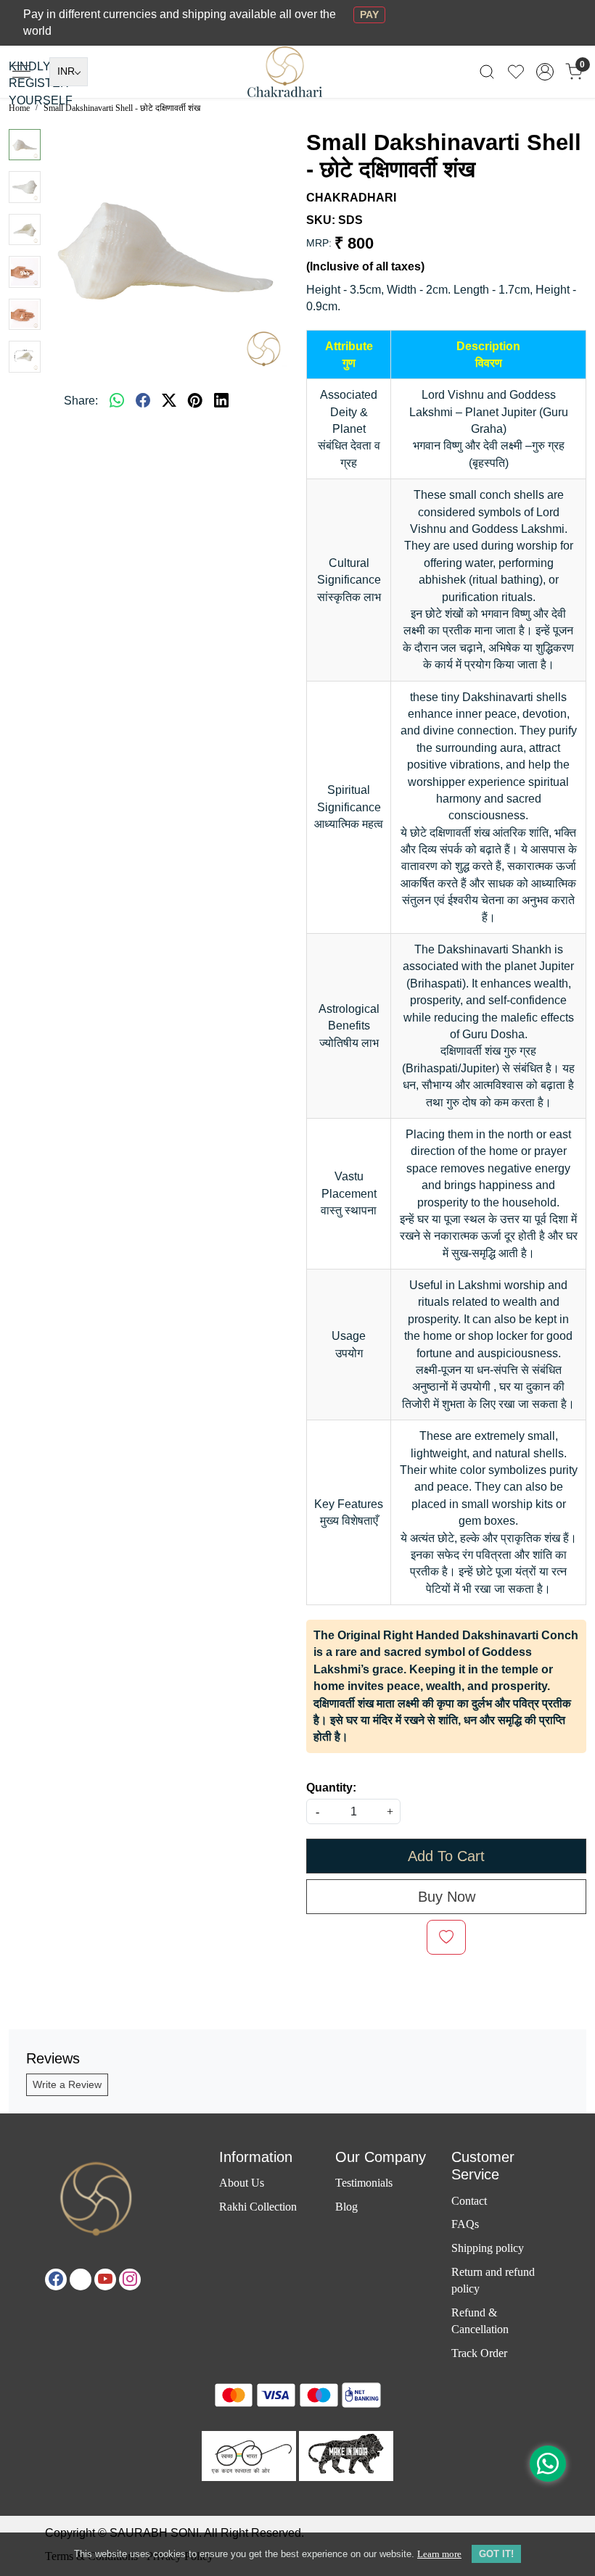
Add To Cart (446, 1856)
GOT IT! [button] (496, 2554)
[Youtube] (105, 2279)
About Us (242, 2183)
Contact (469, 2201)
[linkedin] (221, 401)
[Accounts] (545, 72)
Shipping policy (488, 2248)
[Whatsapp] (117, 401)
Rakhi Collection (258, 2207)
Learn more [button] (439, 2554)
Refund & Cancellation (480, 2321)
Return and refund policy (493, 2280)
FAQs (465, 2224)
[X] (81, 2279)
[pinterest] (195, 401)
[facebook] (143, 401)
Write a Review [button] (67, 2084)
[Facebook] (56, 2279)
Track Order (479, 2353)
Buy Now (447, 1897)
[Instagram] (130, 2279)
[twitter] (169, 401)
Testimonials (364, 2183)
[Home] (297, 80)
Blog (346, 2207)
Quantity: (331, 1788)
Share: (81, 401)
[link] (487, 71)
